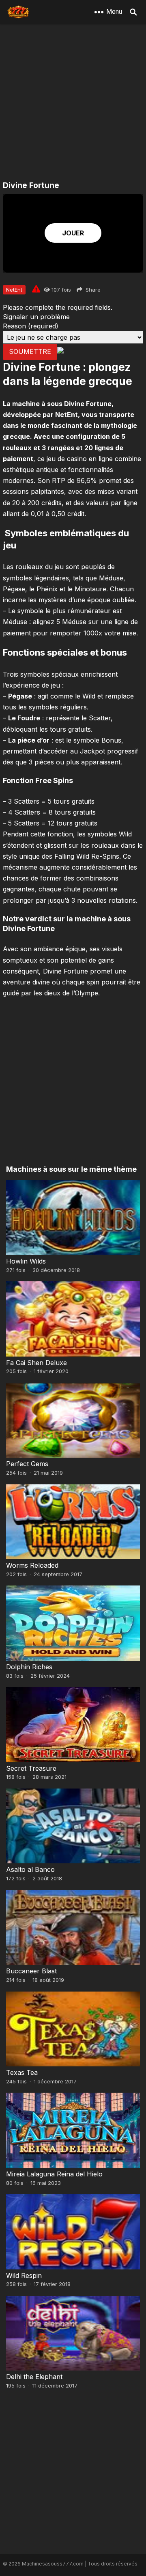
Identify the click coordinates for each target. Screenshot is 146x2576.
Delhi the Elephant (34, 2377)
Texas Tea (22, 2072)
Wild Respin (24, 2275)
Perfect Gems (27, 1464)
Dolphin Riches (29, 1667)
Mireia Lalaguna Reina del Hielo (54, 2174)
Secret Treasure (31, 1768)
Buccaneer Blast (31, 1971)
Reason (31, 326)
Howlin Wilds (26, 1261)
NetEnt (14, 290)
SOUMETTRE (30, 351)
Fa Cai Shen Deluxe (36, 1363)
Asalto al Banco (30, 1869)
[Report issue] (36, 289)
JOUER (73, 233)
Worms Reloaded (32, 1565)
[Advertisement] (73, 103)
